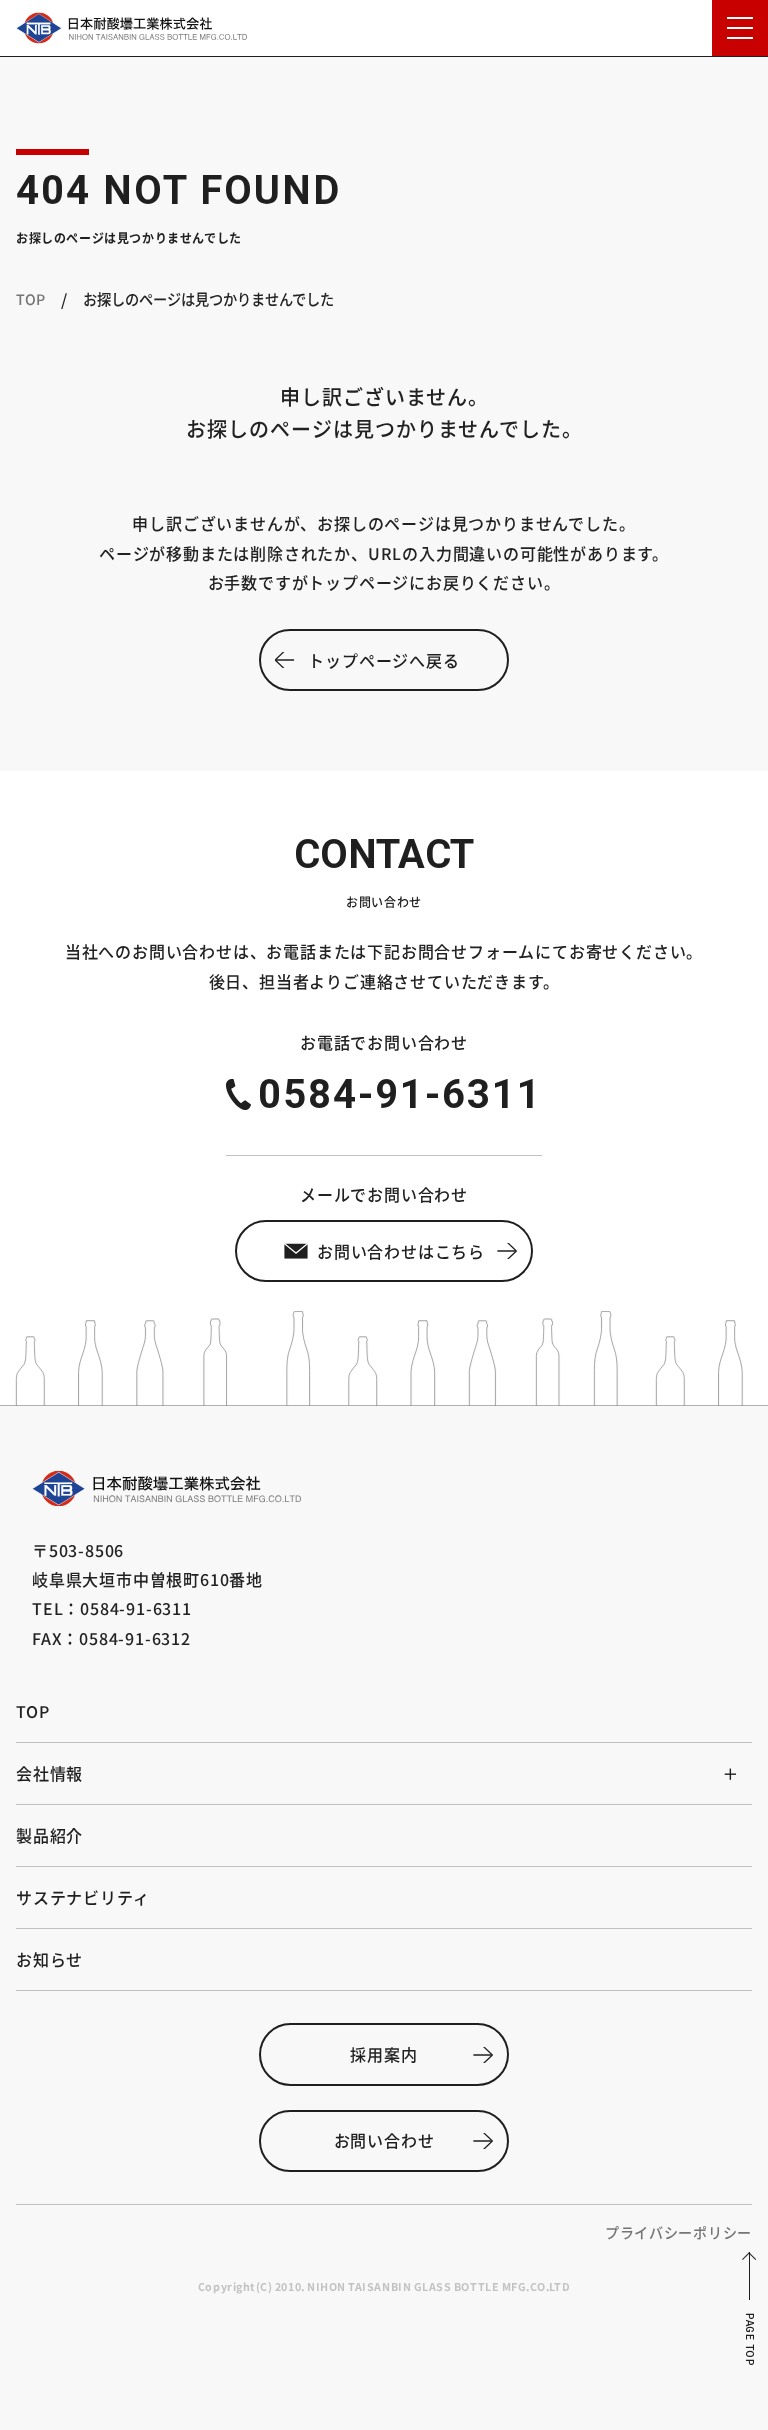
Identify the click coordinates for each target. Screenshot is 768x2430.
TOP (30, 298)
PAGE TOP (749, 2339)
